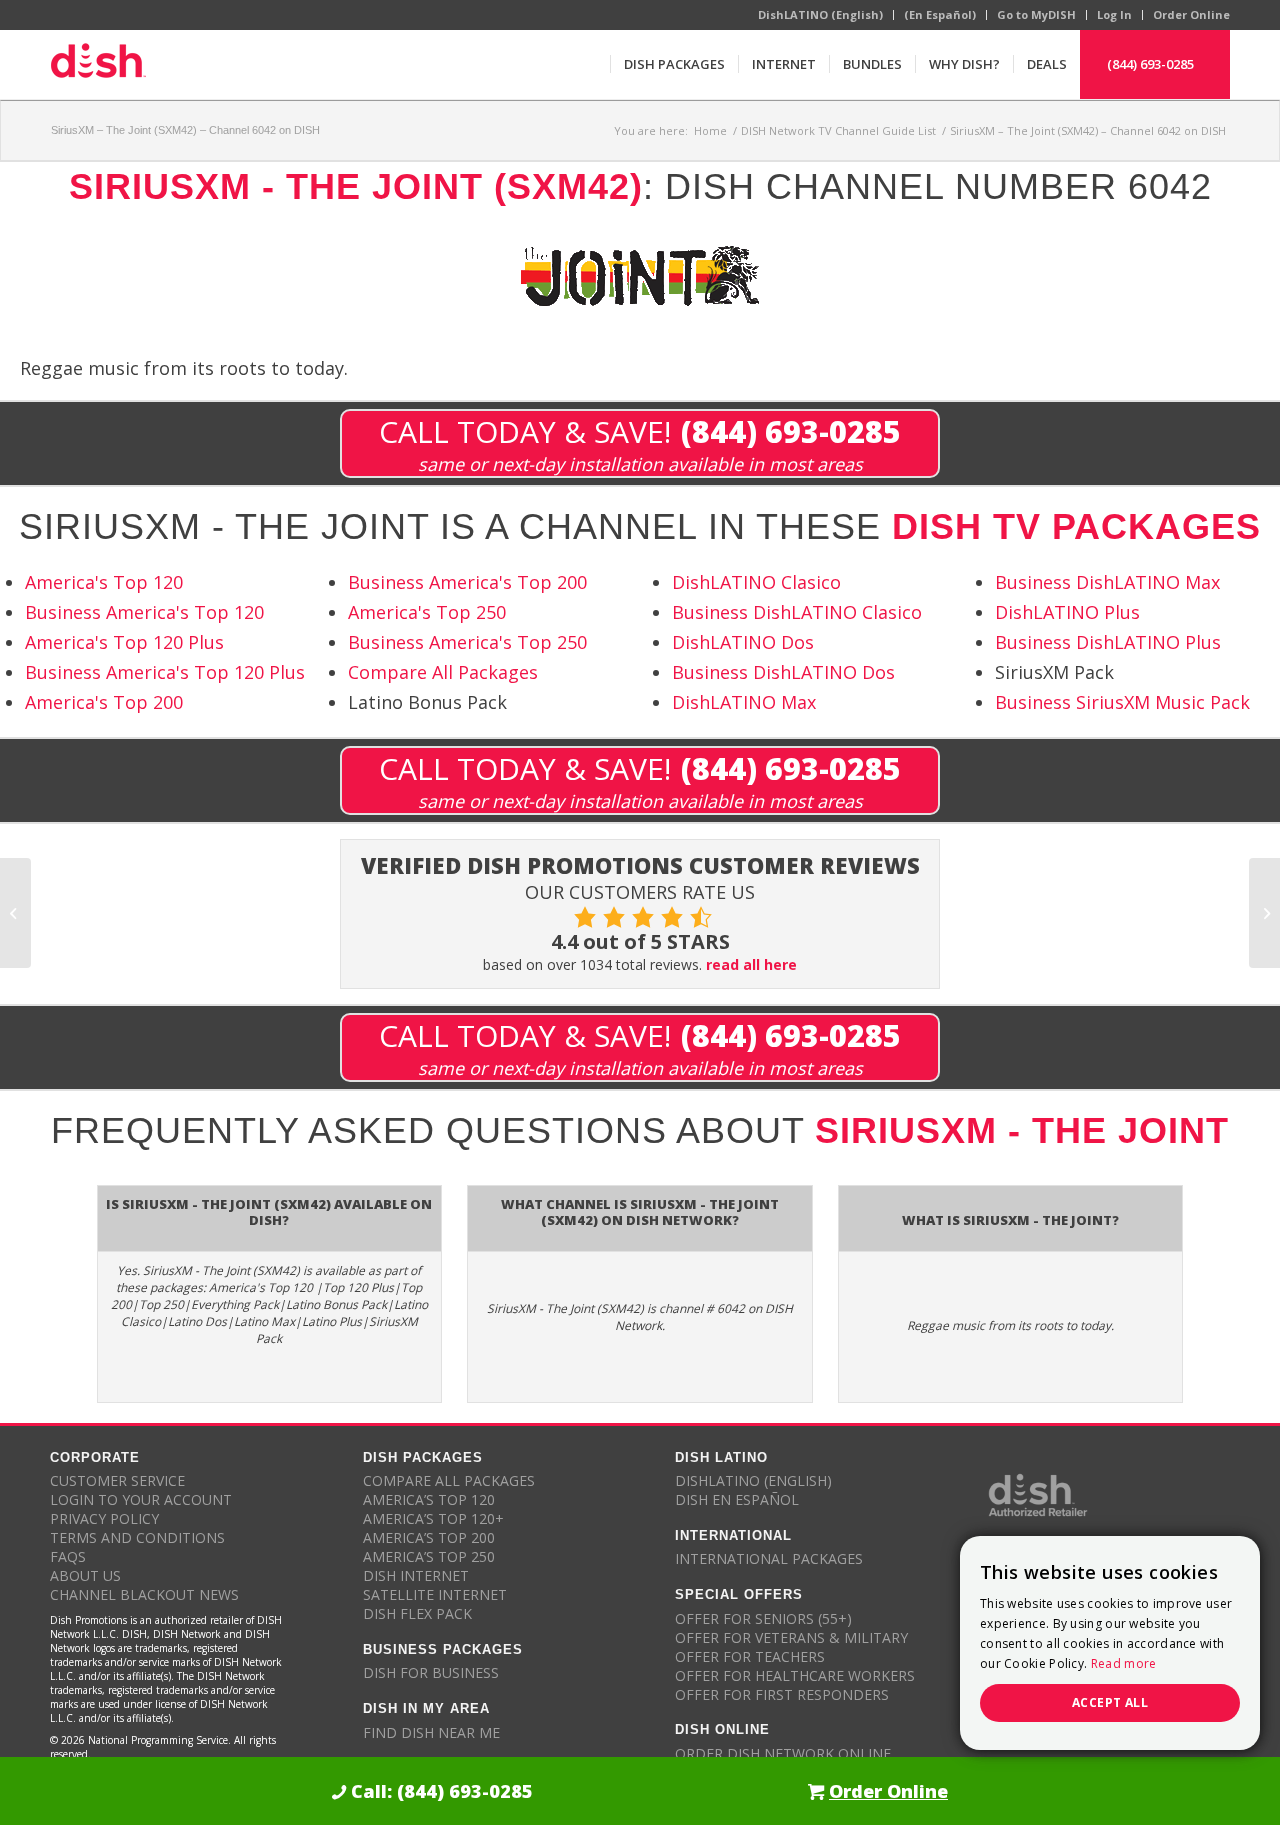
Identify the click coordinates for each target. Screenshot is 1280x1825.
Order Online (1191, 14)
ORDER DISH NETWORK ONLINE (783, 1753)
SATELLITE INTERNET (435, 1594)
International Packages (769, 1558)
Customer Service (117, 1480)
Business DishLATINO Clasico (797, 612)
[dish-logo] (98, 64)
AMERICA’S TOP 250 (429, 1556)
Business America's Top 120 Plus (165, 672)
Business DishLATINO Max (1107, 582)
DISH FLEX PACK (417, 1613)
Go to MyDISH (1036, 14)
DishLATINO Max (744, 702)
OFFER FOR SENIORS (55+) (763, 1618)
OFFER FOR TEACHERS (750, 1656)
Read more (1124, 1663)
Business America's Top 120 (144, 612)
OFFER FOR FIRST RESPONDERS (782, 1694)
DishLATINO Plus (1067, 612)
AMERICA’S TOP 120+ (433, 1518)
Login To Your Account (141, 1499)
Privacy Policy (104, 1518)
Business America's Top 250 (467, 642)
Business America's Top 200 (467, 582)
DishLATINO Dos (743, 642)
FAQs (68, 1556)
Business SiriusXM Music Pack (1122, 702)
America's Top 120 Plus (124, 642)
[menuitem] (674, 64)
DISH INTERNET (416, 1575)
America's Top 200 (104, 702)
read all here (751, 964)
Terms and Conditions (137, 1537)
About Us (85, 1575)
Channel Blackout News (144, 1594)
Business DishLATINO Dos (783, 672)
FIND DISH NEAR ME (431, 1732)
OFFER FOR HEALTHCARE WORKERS (795, 1675)
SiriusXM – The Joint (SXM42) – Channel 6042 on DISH (185, 130)
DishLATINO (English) (820, 14)
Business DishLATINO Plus (1108, 642)
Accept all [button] (1110, 1702)
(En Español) (940, 14)
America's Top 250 (427, 612)
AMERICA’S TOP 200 (429, 1537)
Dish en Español (737, 1499)
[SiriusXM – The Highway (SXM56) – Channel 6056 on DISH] (15, 913)
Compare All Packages (443, 672)
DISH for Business (431, 1672)
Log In (1114, 14)
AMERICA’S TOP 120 (429, 1499)
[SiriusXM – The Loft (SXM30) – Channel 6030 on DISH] (1264, 913)
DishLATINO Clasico (756, 582)
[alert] (1110, 1643)
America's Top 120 (104, 582)
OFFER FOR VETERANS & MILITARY (791, 1637)
